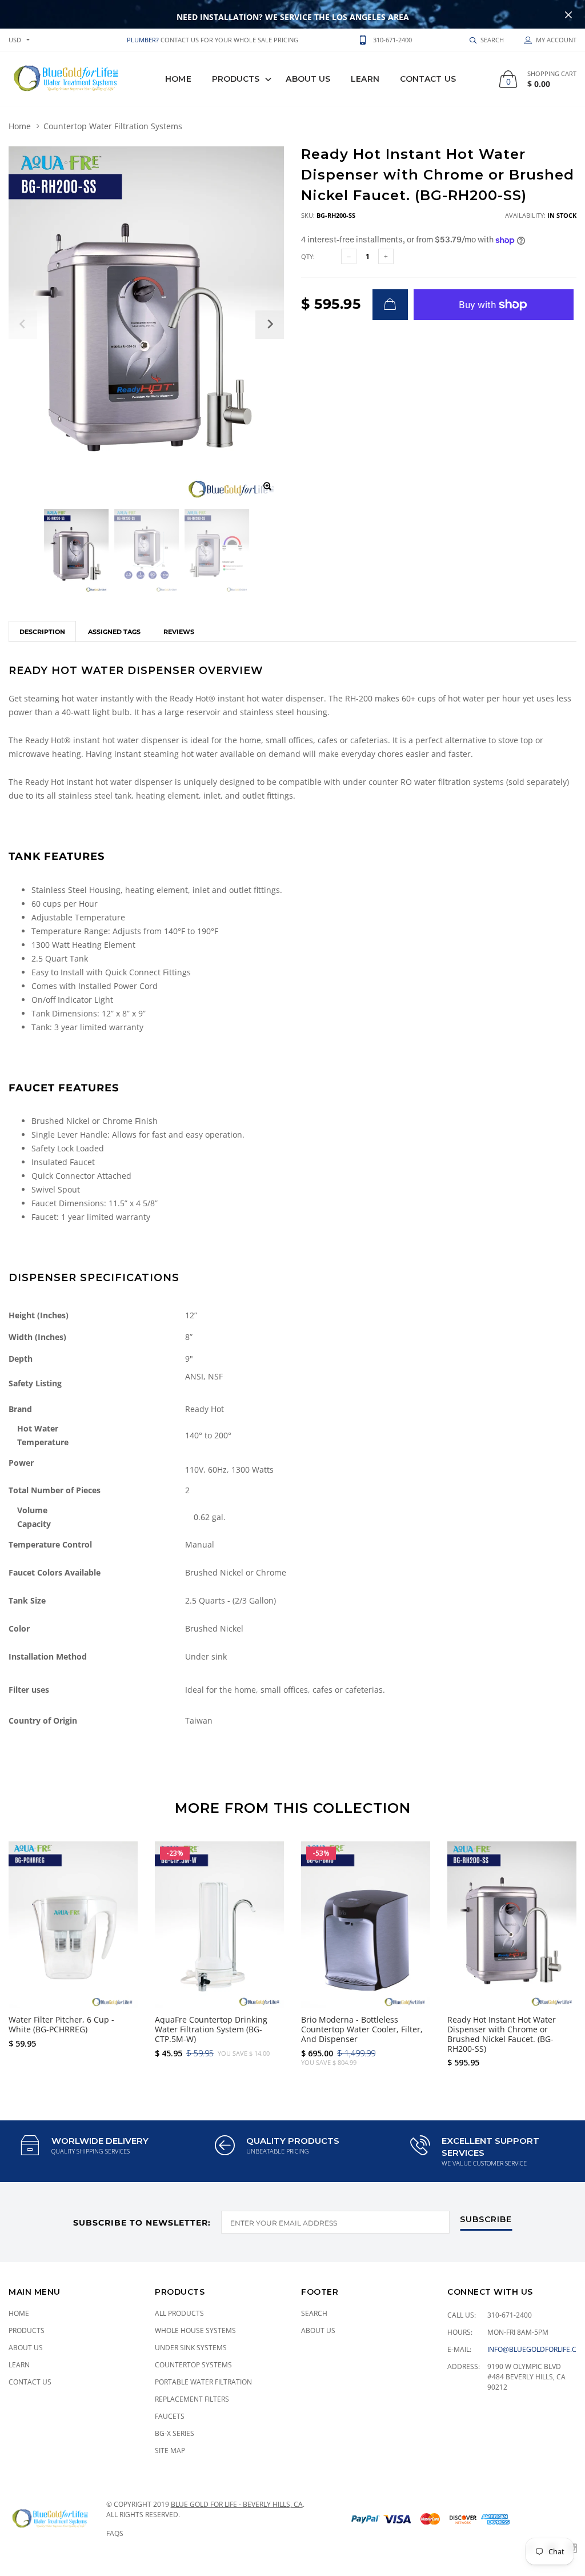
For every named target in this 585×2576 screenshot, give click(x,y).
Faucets (170, 2416)
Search (314, 2313)
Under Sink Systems (191, 2348)
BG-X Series (175, 2433)
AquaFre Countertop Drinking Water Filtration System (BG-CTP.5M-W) (211, 2029)
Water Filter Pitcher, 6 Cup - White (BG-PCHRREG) (61, 2024)
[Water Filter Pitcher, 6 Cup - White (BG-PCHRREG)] (73, 1925)
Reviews (179, 632)
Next (561, 1949)
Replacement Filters (192, 2399)
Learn (365, 79)
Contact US (428, 79)
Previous (24, 1949)
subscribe (486, 2220)
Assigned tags (114, 632)
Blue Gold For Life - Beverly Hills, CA (237, 2504)
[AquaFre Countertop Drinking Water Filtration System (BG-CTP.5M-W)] (219, 1925)
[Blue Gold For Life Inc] (64, 79)
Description (42, 632)
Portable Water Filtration (203, 2382)
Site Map (170, 2451)
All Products (179, 2313)
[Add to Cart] (390, 305)
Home (178, 79)
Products (236, 79)
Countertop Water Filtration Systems (113, 126)
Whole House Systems (195, 2330)
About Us (308, 79)
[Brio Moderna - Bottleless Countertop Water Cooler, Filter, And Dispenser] (366, 1925)
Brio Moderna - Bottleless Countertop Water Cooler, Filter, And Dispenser (362, 2029)
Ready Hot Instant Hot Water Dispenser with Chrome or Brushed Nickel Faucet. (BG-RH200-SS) (502, 2034)
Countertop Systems (193, 2365)
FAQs (115, 2533)
